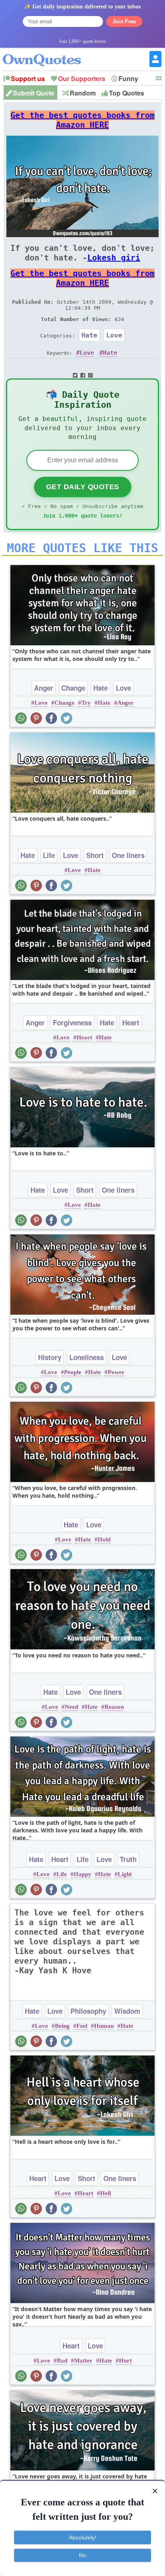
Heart (131, 1023)
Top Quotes (127, 93)
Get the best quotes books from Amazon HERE (82, 120)
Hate (89, 335)
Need (71, 1707)
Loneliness (87, 1357)
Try (86, 703)
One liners (128, 855)
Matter (83, 2360)
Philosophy (88, 2011)
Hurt (125, 2360)
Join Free (124, 21)
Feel (82, 2026)
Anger (44, 688)
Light (125, 1874)
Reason (114, 1707)
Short (95, 855)
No (82, 2555)
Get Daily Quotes (83, 487)
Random (83, 93)
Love (114, 335)
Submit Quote (34, 93)
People (73, 1372)
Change (73, 688)
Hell (106, 2193)
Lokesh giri (114, 258)
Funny (128, 78)
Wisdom (127, 2011)
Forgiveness (72, 1023)
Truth (128, 1859)
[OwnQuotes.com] (47, 53)
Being (62, 2026)
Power (116, 1372)
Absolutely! (83, 2537)
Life (49, 855)
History (50, 1357)
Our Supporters (82, 78)
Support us (28, 78)
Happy (82, 1874)
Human (104, 2026)
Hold (104, 1539)
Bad (62, 2360)
